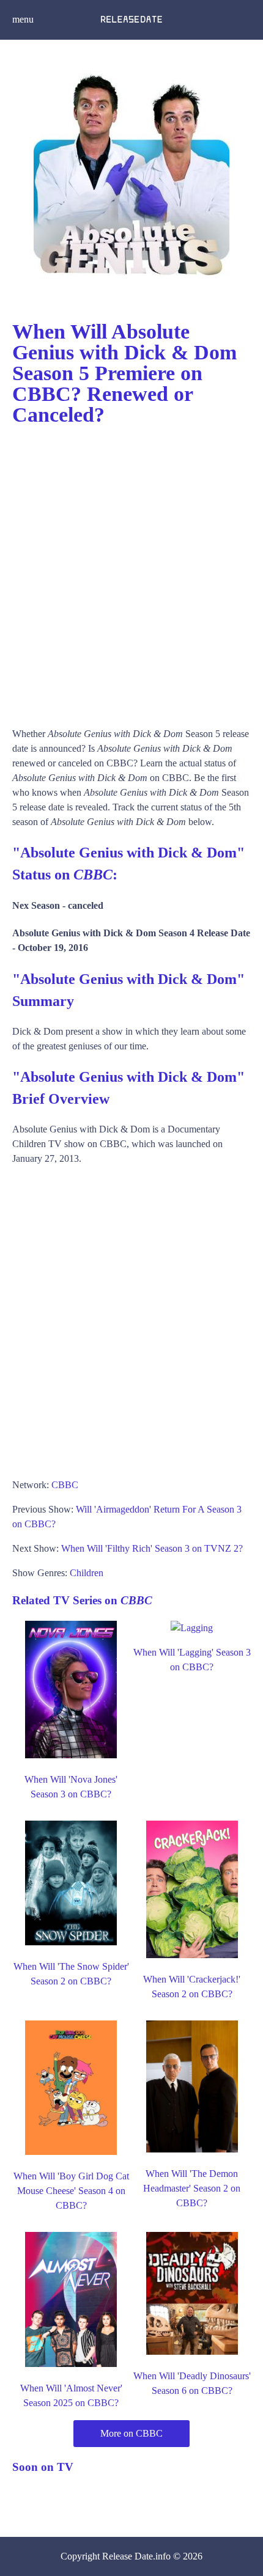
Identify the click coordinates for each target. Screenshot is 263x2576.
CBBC (65, 1485)
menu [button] (23, 19)
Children (87, 1573)
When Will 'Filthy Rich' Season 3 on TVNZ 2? (152, 1548)
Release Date (128, 2556)
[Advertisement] (131, 571)
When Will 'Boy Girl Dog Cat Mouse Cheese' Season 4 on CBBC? (71, 2191)
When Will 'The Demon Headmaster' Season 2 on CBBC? (192, 2188)
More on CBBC (131, 2433)
